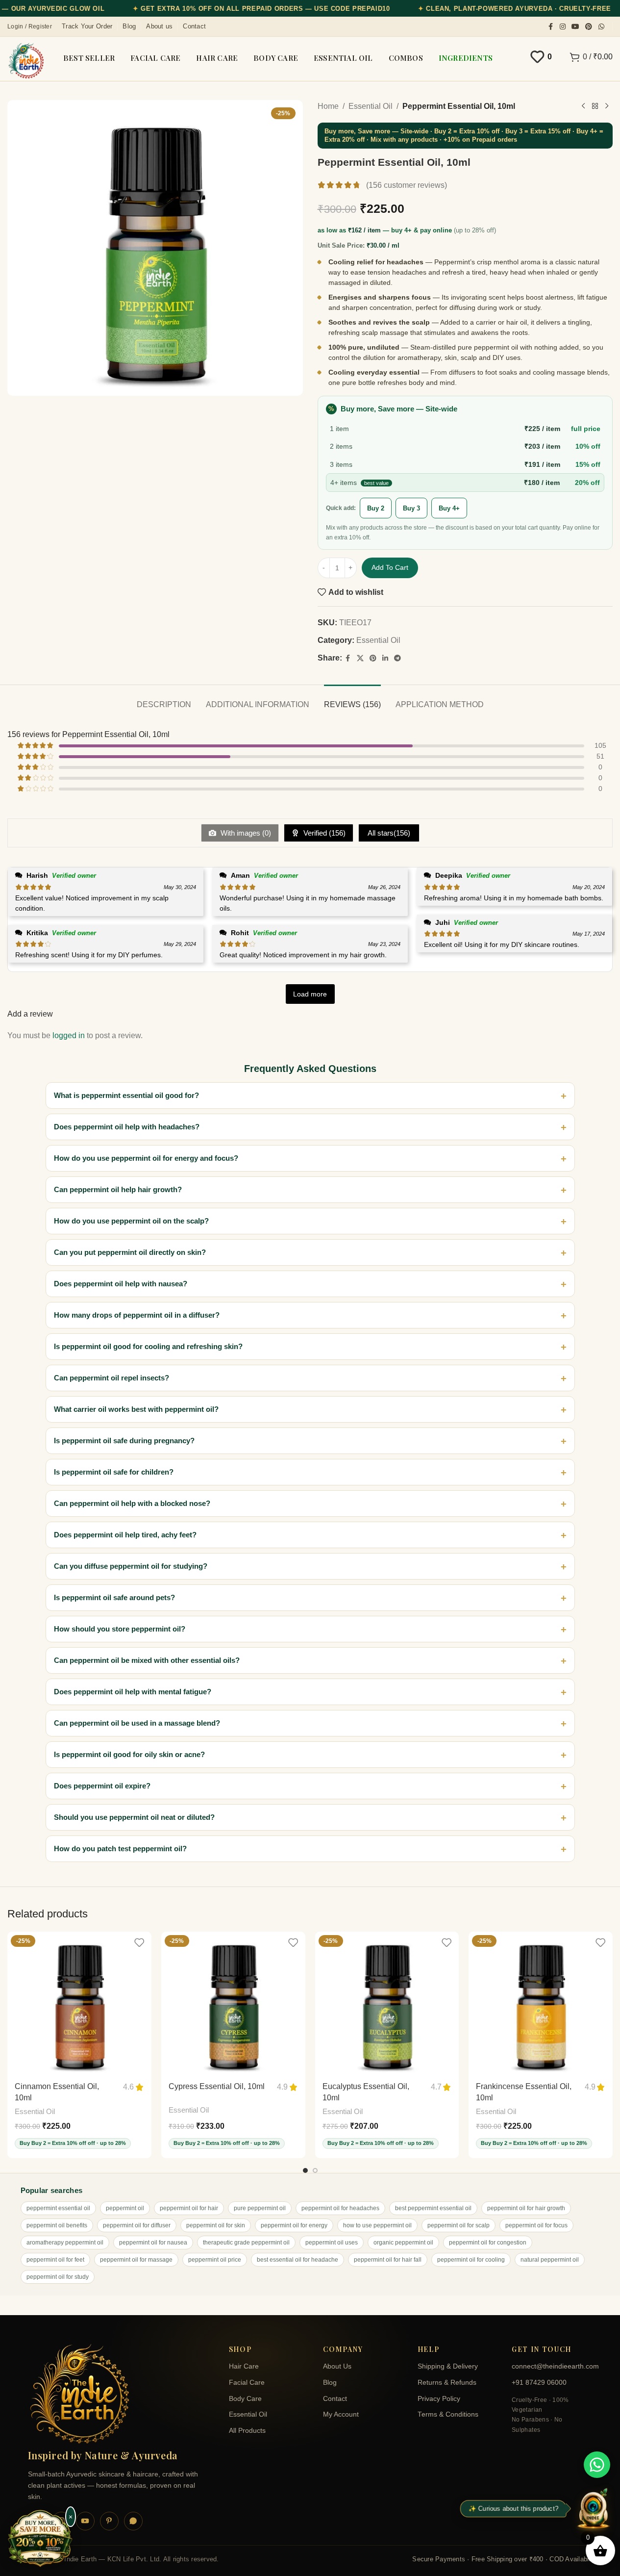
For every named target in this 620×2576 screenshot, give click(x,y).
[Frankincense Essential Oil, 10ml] (541, 2004)
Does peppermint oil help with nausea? (121, 1284)
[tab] (164, 700)
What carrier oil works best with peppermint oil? (136, 1409)
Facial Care (247, 2383)
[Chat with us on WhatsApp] (597, 2465)
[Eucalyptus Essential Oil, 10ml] (387, 2004)
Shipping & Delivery (448, 2366)
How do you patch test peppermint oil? (120, 1849)
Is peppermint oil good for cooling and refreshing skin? (148, 1346)
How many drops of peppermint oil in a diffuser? (137, 1315)
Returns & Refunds (447, 2383)
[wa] (133, 2521)
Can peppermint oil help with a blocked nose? (132, 1503)
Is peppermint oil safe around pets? (114, 1597)
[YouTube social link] (575, 27)
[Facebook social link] (551, 27)
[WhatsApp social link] (601, 27)
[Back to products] (595, 106)
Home (328, 106)
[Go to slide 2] (315, 2170)
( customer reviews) (407, 185)
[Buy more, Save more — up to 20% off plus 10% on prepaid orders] (40, 2539)
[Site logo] (26, 61)
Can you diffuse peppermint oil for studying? (131, 1566)
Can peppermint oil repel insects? (112, 1378)
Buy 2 (376, 508)
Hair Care (244, 2366)
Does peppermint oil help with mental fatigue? (133, 1692)
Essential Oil (371, 106)
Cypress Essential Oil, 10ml (217, 2086)
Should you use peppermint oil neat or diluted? (134, 1817)
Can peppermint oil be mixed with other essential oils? (147, 1660)
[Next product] (607, 106)
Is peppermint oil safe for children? (114, 1472)
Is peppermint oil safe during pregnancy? (124, 1441)
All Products (247, 2431)
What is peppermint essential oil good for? (126, 1095)
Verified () (323, 833)
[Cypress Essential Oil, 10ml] (233, 2004)
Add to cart (390, 567)
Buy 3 (411, 508)
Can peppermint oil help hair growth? (118, 1189)
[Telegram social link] (397, 658)
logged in (69, 1035)
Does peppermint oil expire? (102, 1786)
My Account (341, 2414)
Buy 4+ (449, 508)
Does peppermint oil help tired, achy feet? (125, 1535)
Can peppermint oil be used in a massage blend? (137, 1723)
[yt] (85, 2521)
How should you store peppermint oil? (120, 1629)
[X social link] (360, 658)
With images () (245, 833)
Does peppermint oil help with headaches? (127, 1127)
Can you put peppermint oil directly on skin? (130, 1252)
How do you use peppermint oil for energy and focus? (146, 1158)
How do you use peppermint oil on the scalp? (131, 1221)
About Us (337, 2366)
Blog (330, 2383)
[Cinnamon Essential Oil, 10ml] (79, 2004)
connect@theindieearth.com (552, 2366)
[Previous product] (583, 106)
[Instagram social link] (563, 27)
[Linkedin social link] (385, 658)
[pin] (109, 2521)
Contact (335, 2399)
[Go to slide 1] (305, 2170)
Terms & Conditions (448, 2414)
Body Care (245, 2399)
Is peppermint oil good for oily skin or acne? (129, 1754)
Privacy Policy (439, 2399)
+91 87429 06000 (539, 2383)
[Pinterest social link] (589, 27)
